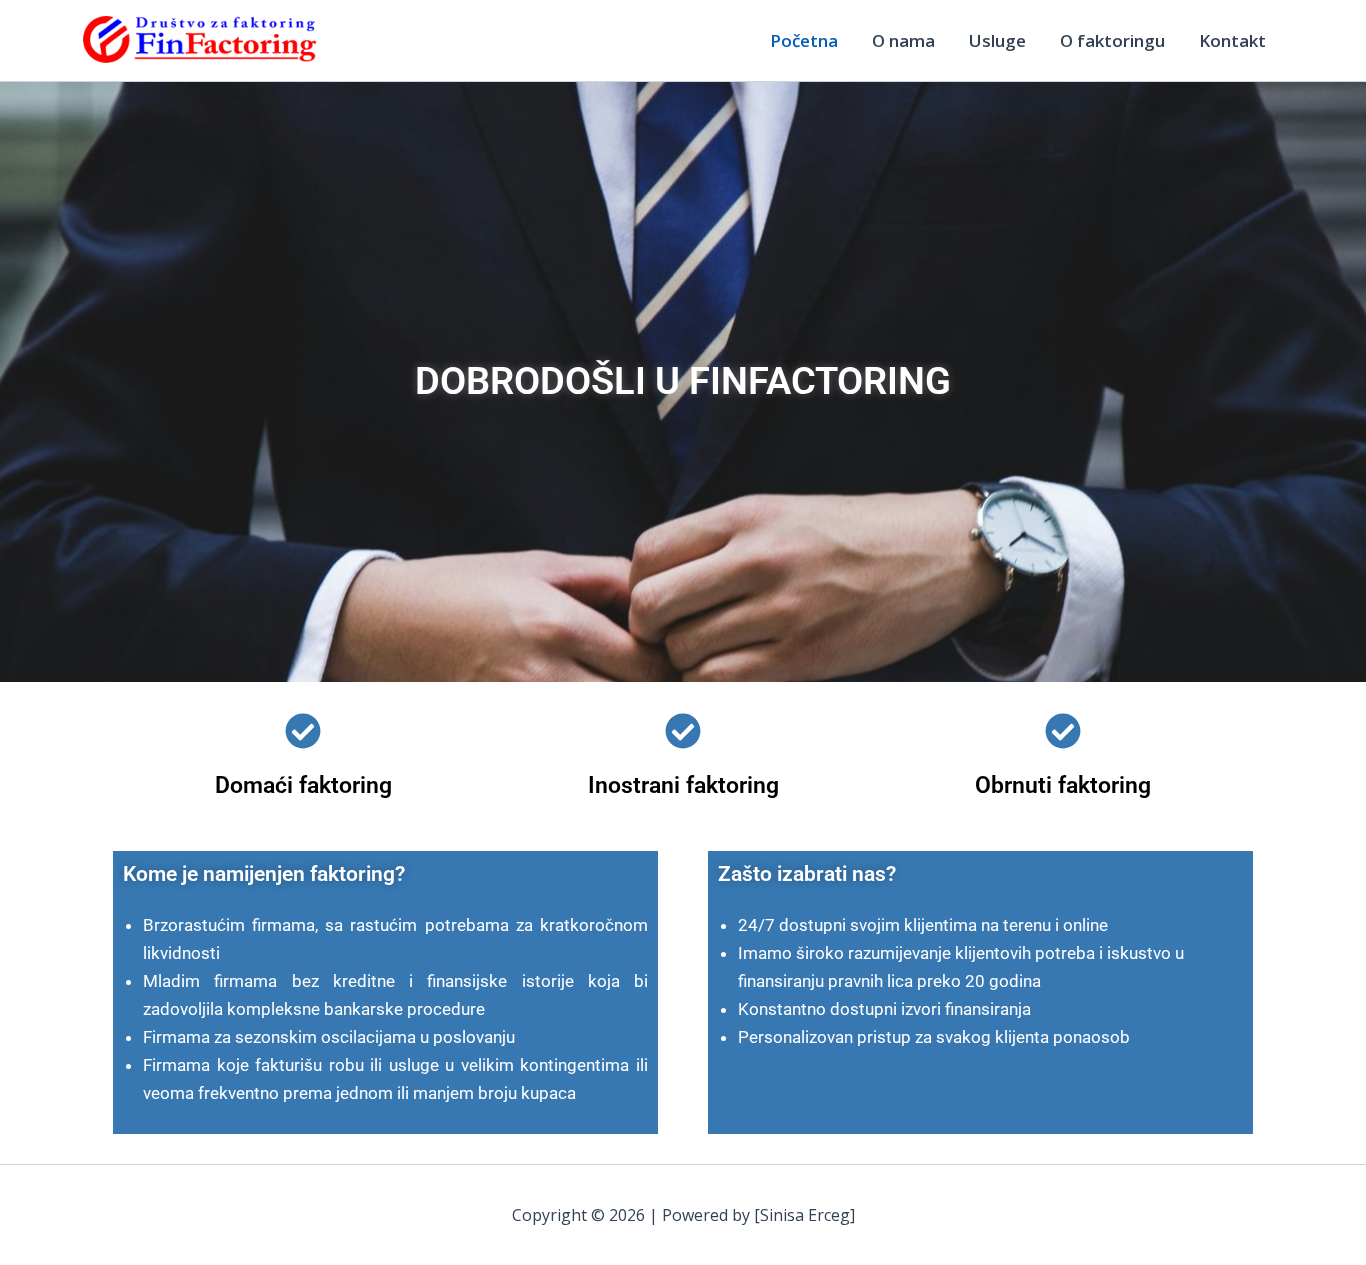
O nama (903, 40)
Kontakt (1232, 40)
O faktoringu (1112, 40)
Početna (804, 40)
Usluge (997, 40)
